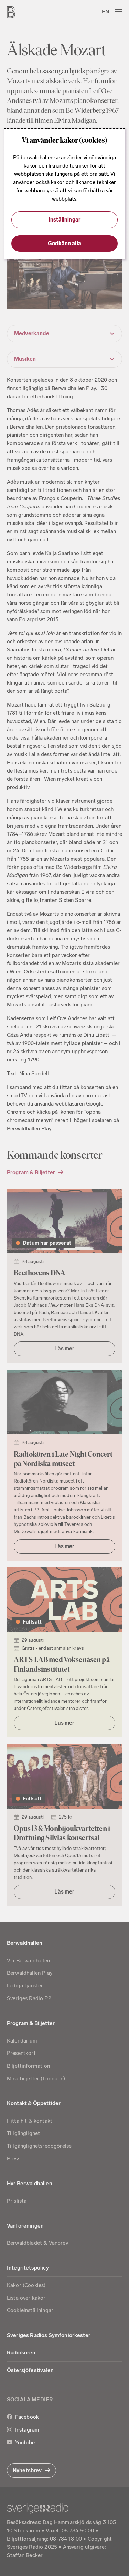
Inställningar (64, 220)
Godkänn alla (64, 243)
